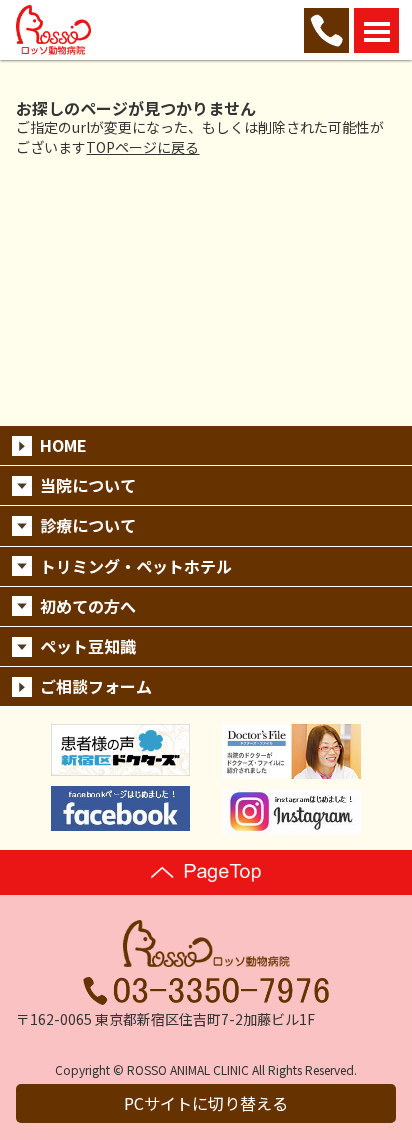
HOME (63, 445)
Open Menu (376, 30)
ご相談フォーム (96, 686)
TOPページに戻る (142, 147)
